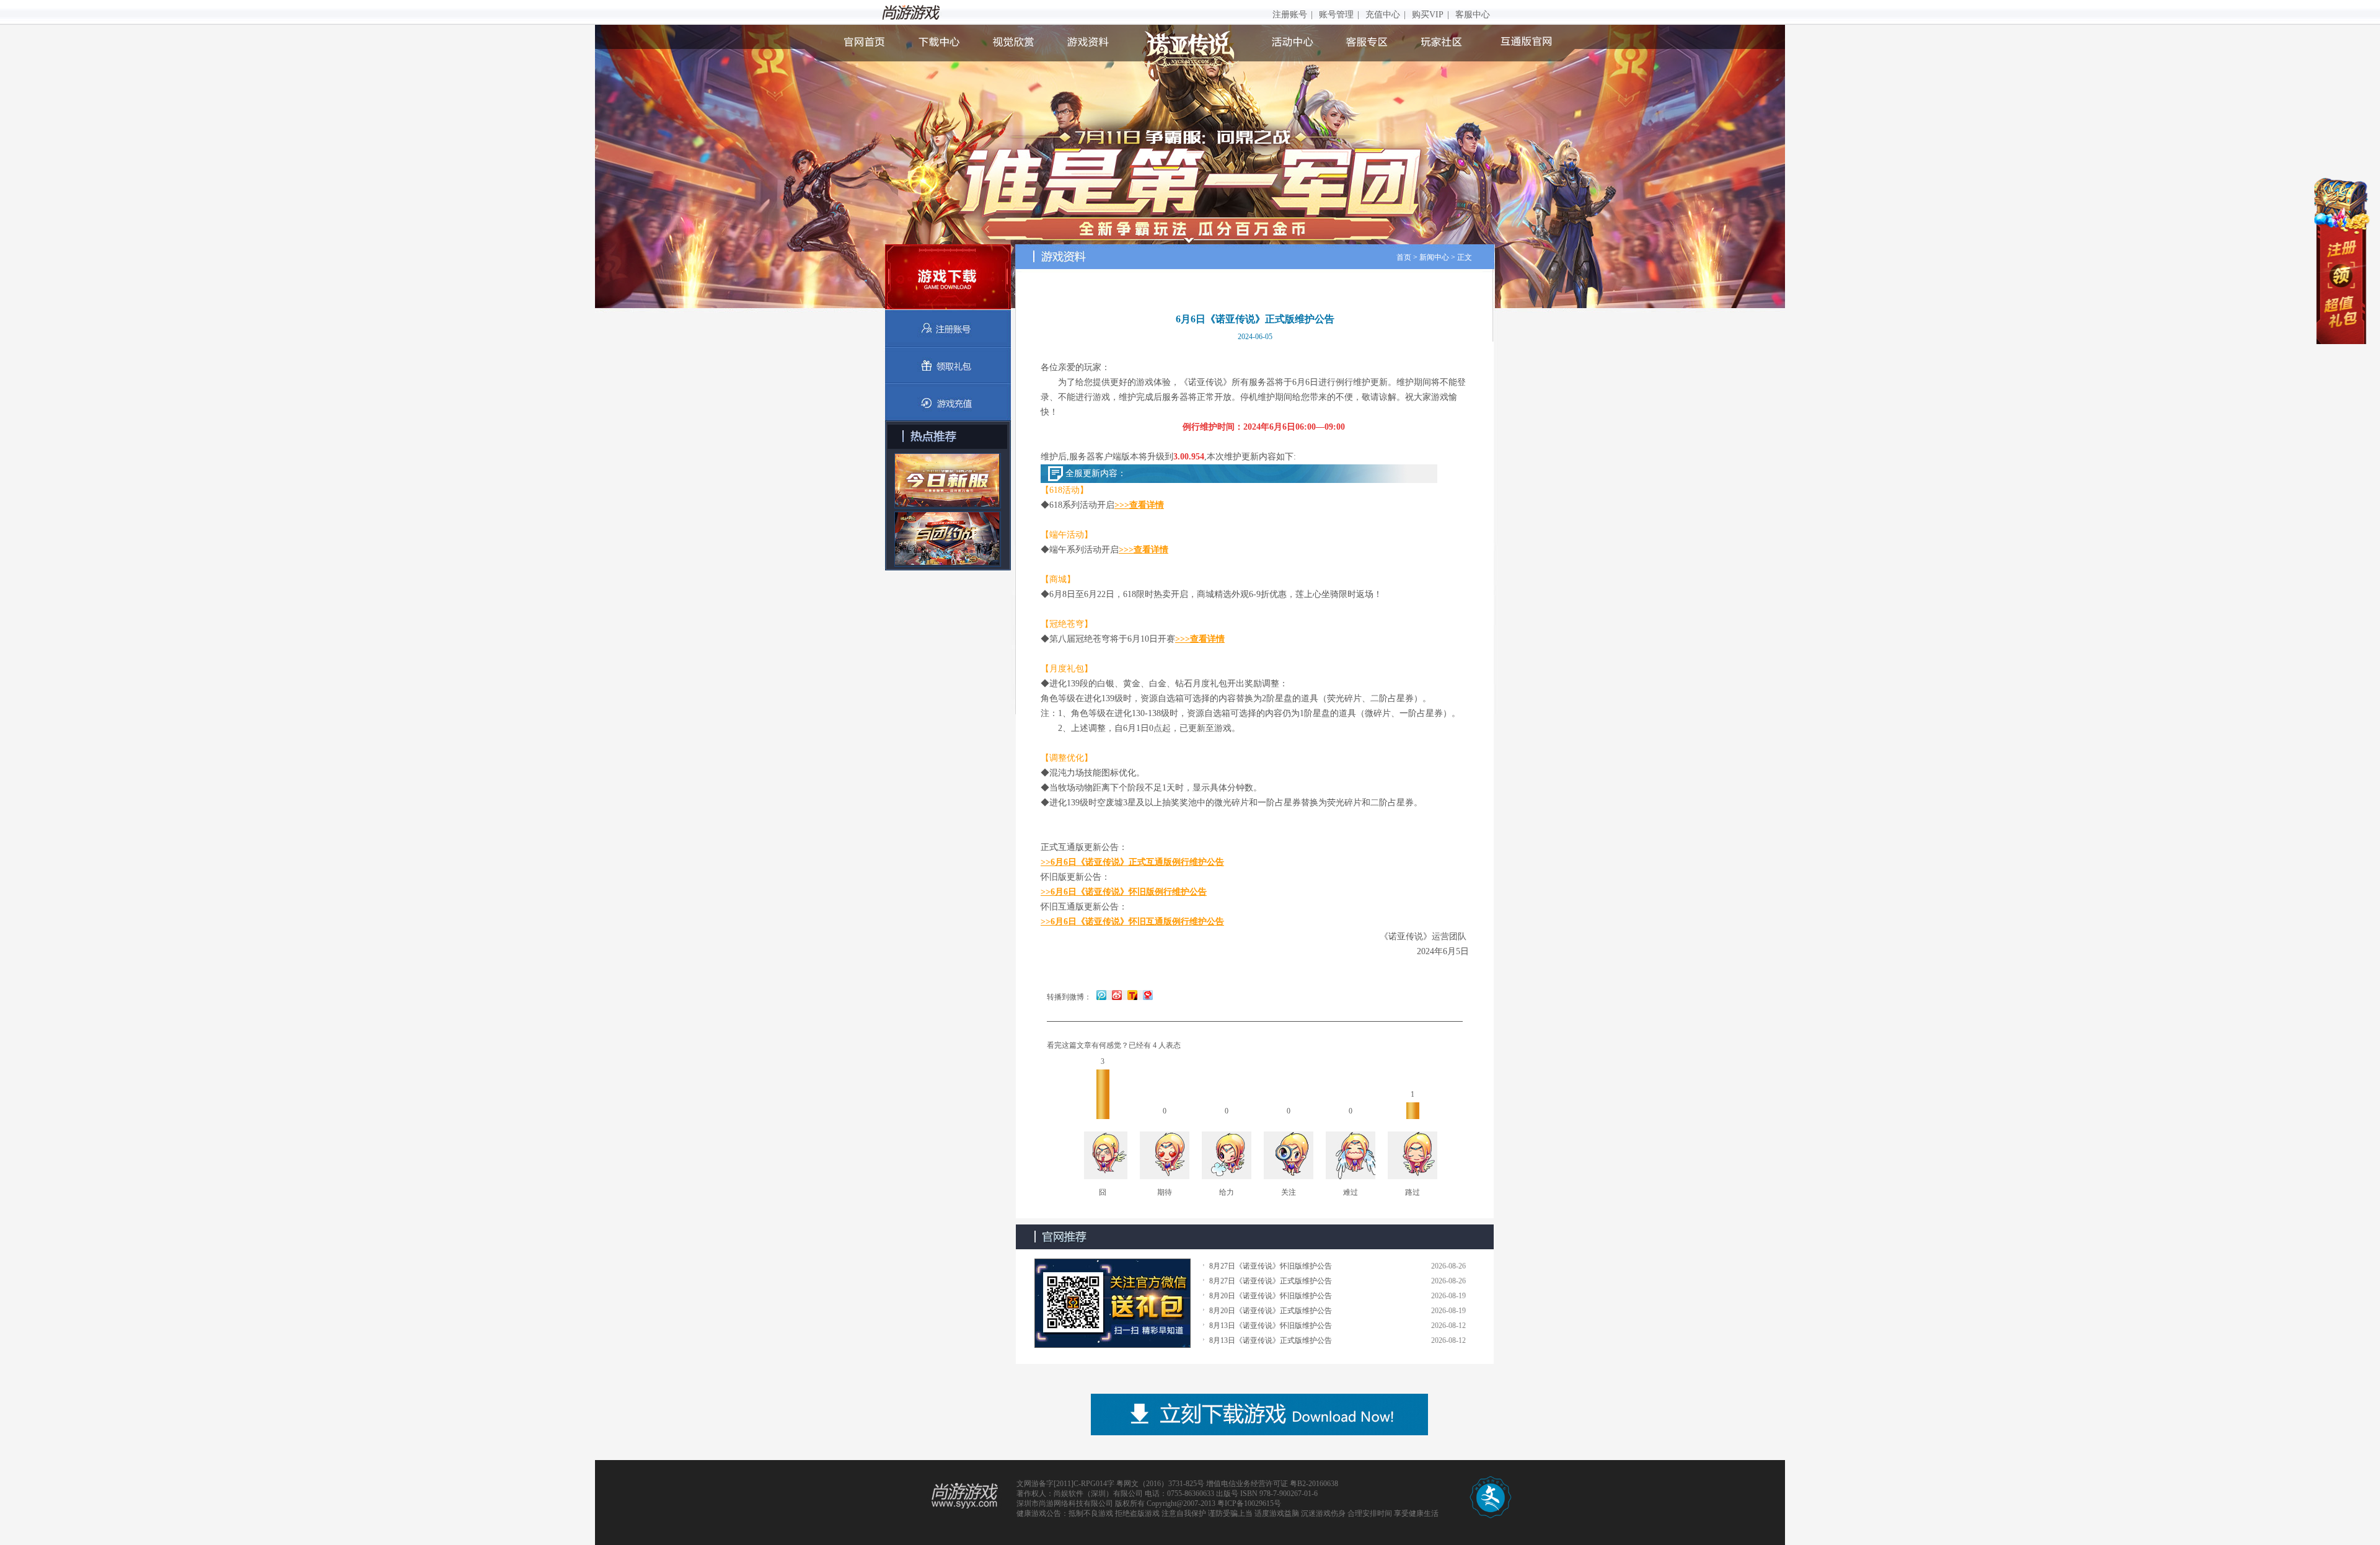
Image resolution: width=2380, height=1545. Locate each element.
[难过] (1351, 1156)
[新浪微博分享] (1117, 995)
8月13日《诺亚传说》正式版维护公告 (1271, 1340)
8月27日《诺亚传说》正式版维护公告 (1271, 1281)
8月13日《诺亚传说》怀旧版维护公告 (1271, 1326)
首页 (1404, 257)
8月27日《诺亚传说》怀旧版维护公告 (1271, 1266)
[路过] (1413, 1156)
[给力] (1227, 1156)
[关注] (1289, 1156)
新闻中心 (1434, 257)
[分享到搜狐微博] (1131, 995)
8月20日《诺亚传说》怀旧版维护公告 (1271, 1296)
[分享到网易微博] (1146, 995)
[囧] (1103, 1156)
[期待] (1165, 1156)
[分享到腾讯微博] (1102, 995)
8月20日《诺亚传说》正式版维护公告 (1271, 1311)
